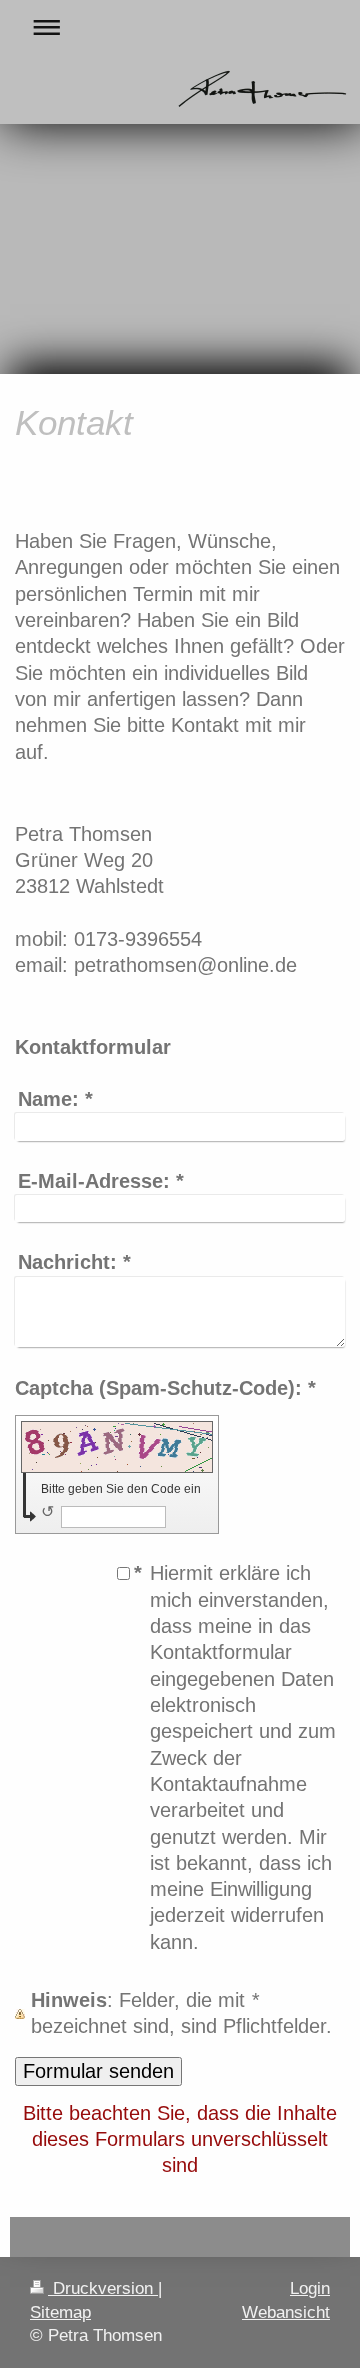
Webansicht (286, 2312)
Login (310, 2288)
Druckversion (103, 2288)
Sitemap (60, 2312)
